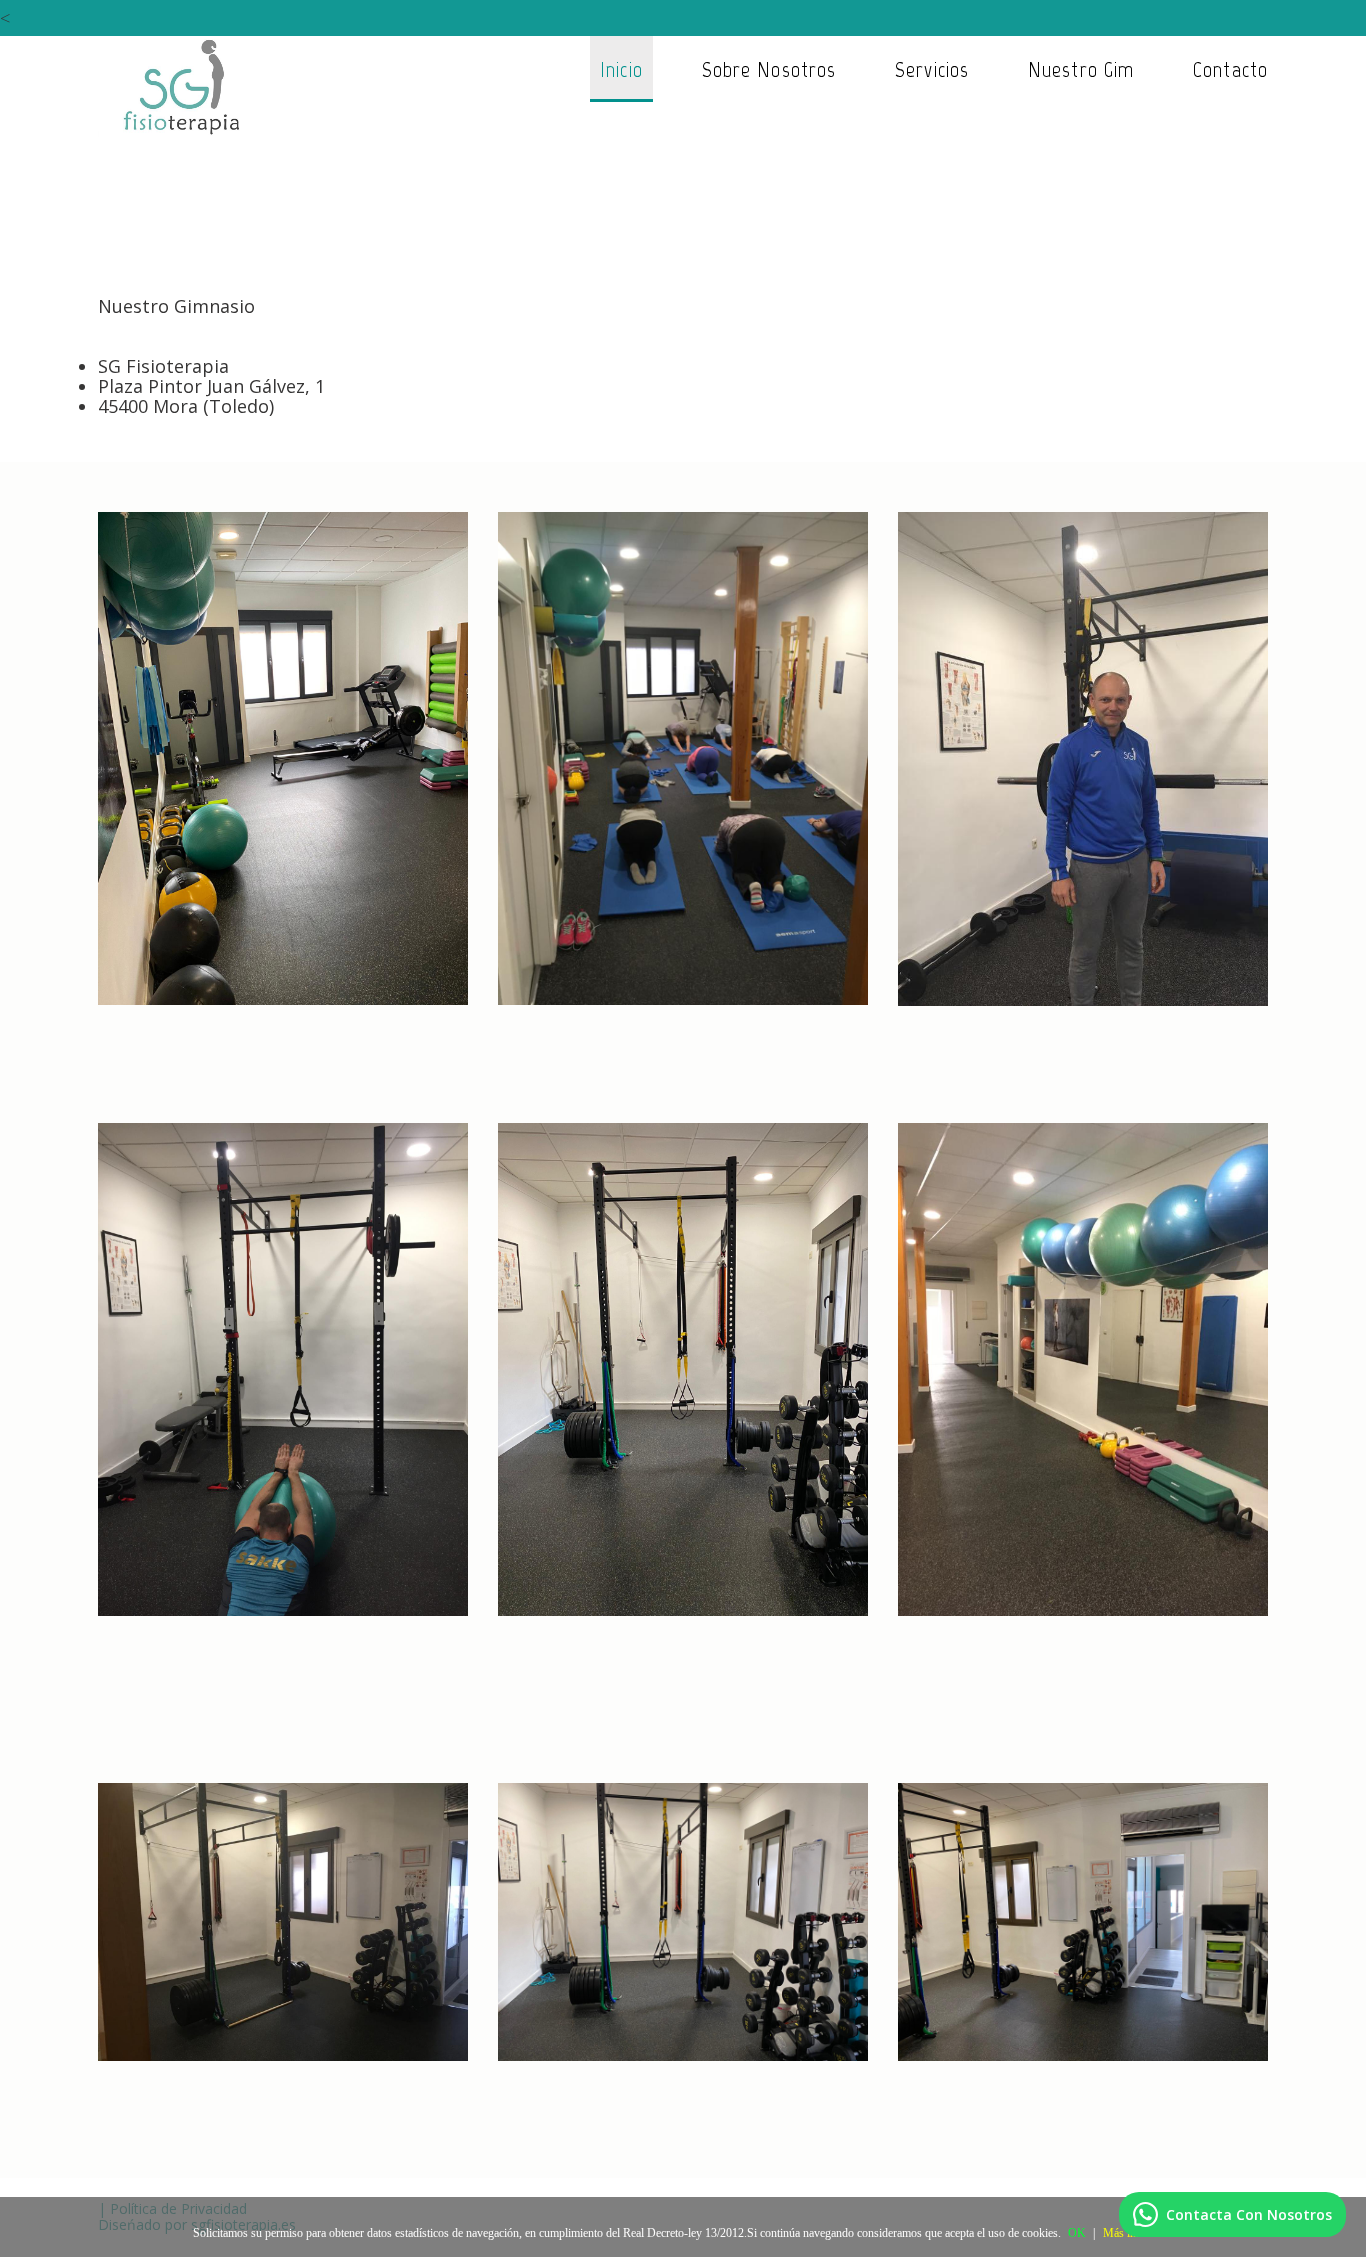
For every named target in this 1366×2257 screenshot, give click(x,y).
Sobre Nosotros (769, 69)
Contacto (1230, 69)
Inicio (621, 69)
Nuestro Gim (1081, 69)
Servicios (932, 69)
